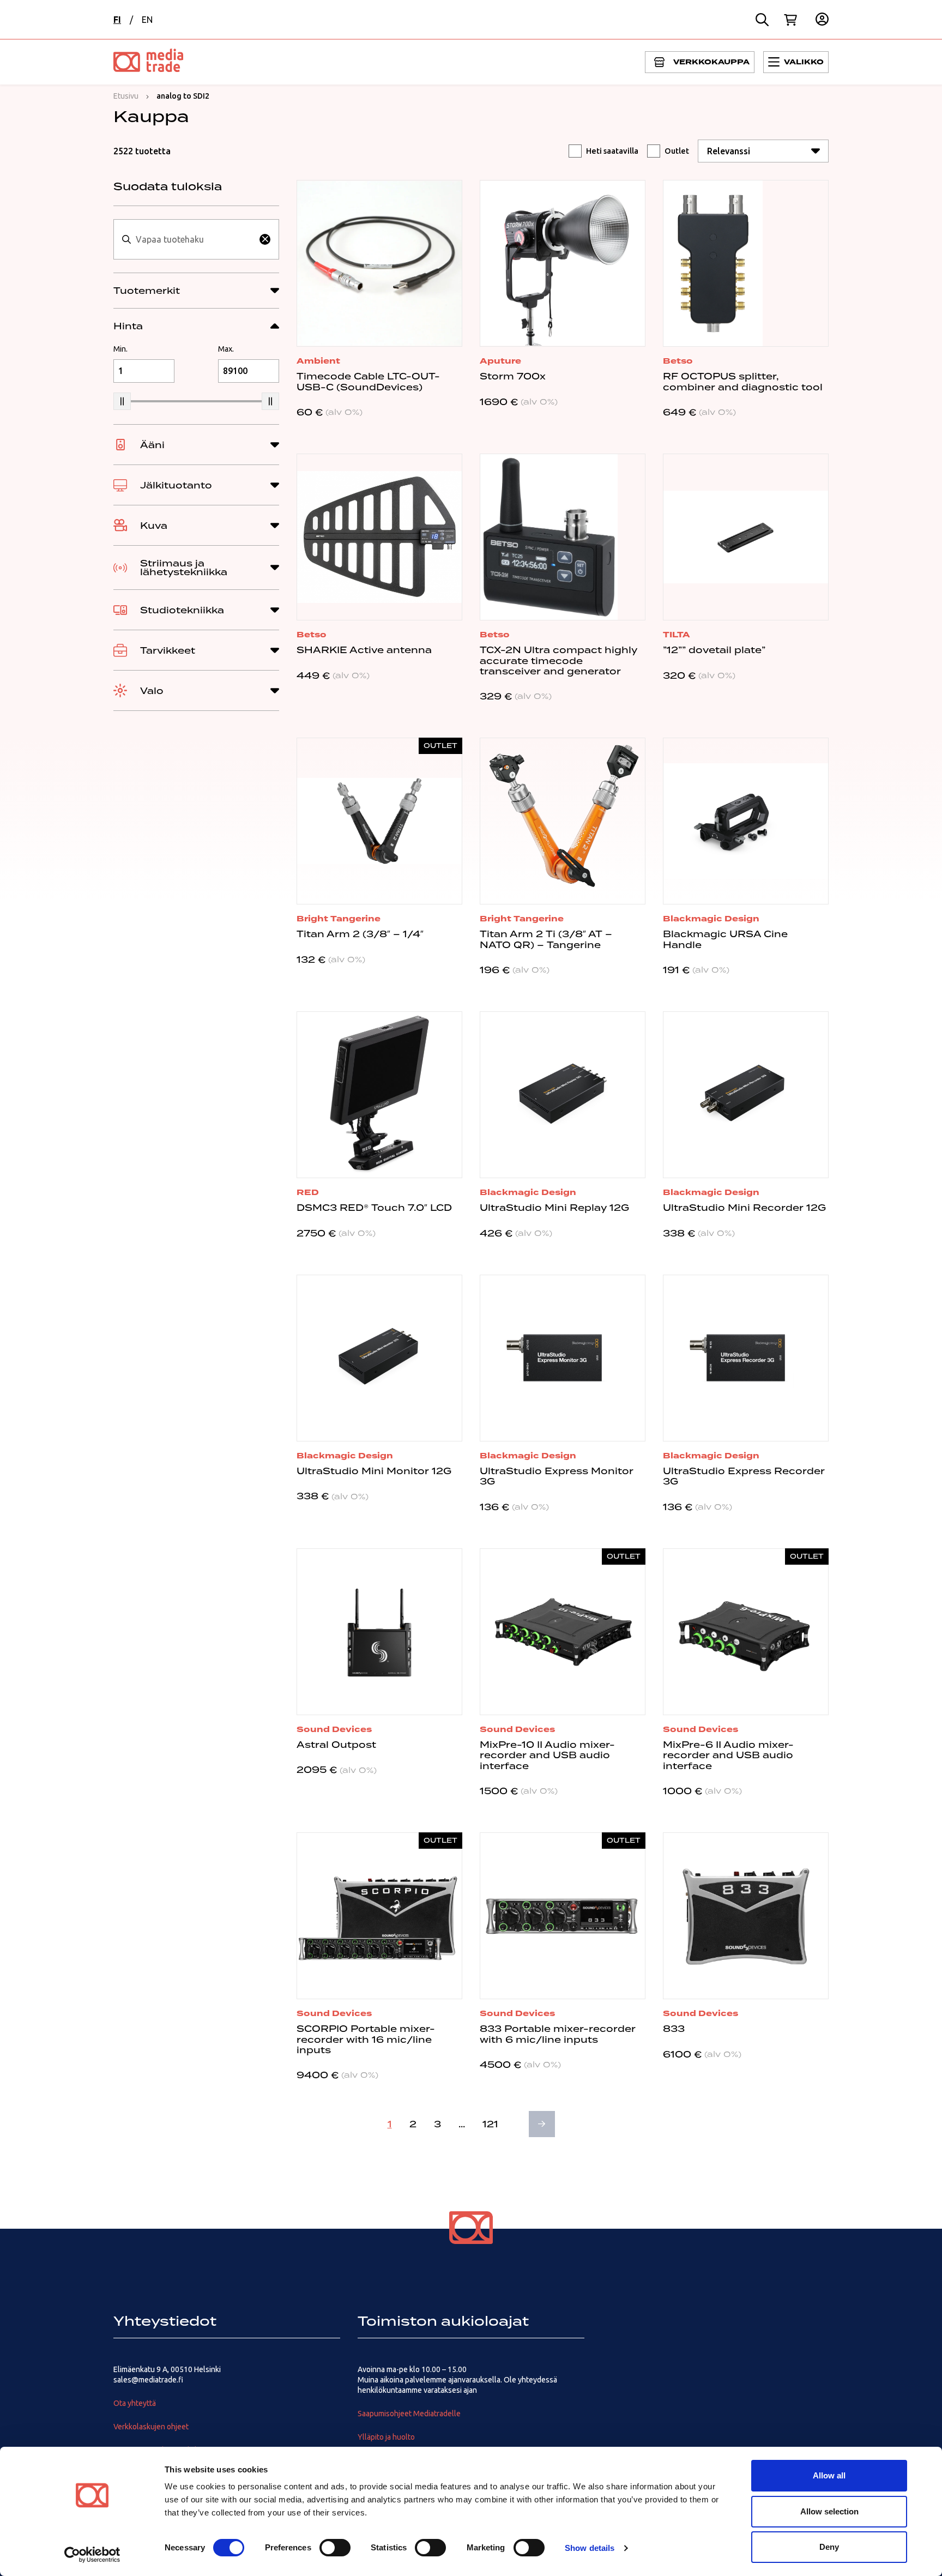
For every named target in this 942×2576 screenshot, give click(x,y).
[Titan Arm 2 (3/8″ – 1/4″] (379, 821)
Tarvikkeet (168, 650)
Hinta (128, 326)
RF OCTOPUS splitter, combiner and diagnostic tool (743, 381)
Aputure (500, 361)
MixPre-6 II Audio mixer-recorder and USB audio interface (728, 1755)
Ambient (318, 361)
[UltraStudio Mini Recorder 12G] (746, 1095)
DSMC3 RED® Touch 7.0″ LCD (374, 1208)
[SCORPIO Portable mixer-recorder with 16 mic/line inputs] (379, 1916)
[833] (746, 1916)
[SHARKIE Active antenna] (379, 537)
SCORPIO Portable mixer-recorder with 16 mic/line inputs (366, 2039)
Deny (829, 2547)
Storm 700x (513, 376)
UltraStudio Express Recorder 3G (744, 1476)
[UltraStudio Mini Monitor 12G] (379, 1358)
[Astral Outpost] (379, 1632)
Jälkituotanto (176, 485)
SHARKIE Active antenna (364, 650)
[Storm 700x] (563, 263)
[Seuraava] (542, 2124)
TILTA (677, 635)
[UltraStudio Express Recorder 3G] (746, 1358)
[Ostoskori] (790, 20)
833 (674, 2029)
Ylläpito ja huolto (386, 2437)
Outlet (677, 151)
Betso (678, 361)
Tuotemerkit (147, 291)
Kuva (154, 526)
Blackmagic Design (711, 919)
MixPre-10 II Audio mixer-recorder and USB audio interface (547, 1755)
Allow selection (829, 2511)
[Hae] (762, 20)
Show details (590, 2548)
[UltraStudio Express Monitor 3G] (563, 1358)
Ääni (152, 445)
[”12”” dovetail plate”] (746, 537)
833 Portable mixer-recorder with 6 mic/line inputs (558, 2034)
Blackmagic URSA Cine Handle (725, 939)
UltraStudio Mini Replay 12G (554, 1208)
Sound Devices (334, 1729)
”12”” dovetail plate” (714, 650)
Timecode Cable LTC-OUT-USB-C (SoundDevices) (368, 381)
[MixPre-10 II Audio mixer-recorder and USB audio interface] (563, 1632)
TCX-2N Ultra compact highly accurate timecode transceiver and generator (558, 660)
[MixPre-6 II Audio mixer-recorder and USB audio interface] (746, 1632)
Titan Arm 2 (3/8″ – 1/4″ (360, 934)
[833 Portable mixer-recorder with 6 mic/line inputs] (563, 1916)
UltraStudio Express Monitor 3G (557, 1476)
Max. (226, 349)
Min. (120, 349)
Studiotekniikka (182, 610)
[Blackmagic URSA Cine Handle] (746, 821)
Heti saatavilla (612, 151)
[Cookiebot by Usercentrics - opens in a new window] (92, 2555)
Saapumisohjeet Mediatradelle (409, 2414)
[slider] (122, 401)
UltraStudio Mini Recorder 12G (744, 1208)
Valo (152, 691)
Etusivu (126, 96)
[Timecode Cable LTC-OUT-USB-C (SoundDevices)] (379, 263)
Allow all (829, 2475)
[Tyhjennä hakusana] (265, 239)
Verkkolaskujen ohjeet (151, 2427)
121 (490, 2124)
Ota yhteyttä (135, 2403)
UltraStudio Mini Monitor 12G (374, 1471)
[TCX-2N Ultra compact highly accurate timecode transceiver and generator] (563, 537)
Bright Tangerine (339, 919)
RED (308, 1192)
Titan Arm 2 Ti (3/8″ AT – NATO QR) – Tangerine (546, 939)
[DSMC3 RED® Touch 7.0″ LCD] (379, 1095)
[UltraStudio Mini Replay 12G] (563, 1095)
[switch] (335, 2548)
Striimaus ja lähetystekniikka (184, 568)
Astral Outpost (336, 1745)
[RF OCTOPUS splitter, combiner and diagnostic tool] (746, 263)
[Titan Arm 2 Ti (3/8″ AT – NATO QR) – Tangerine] (563, 821)
